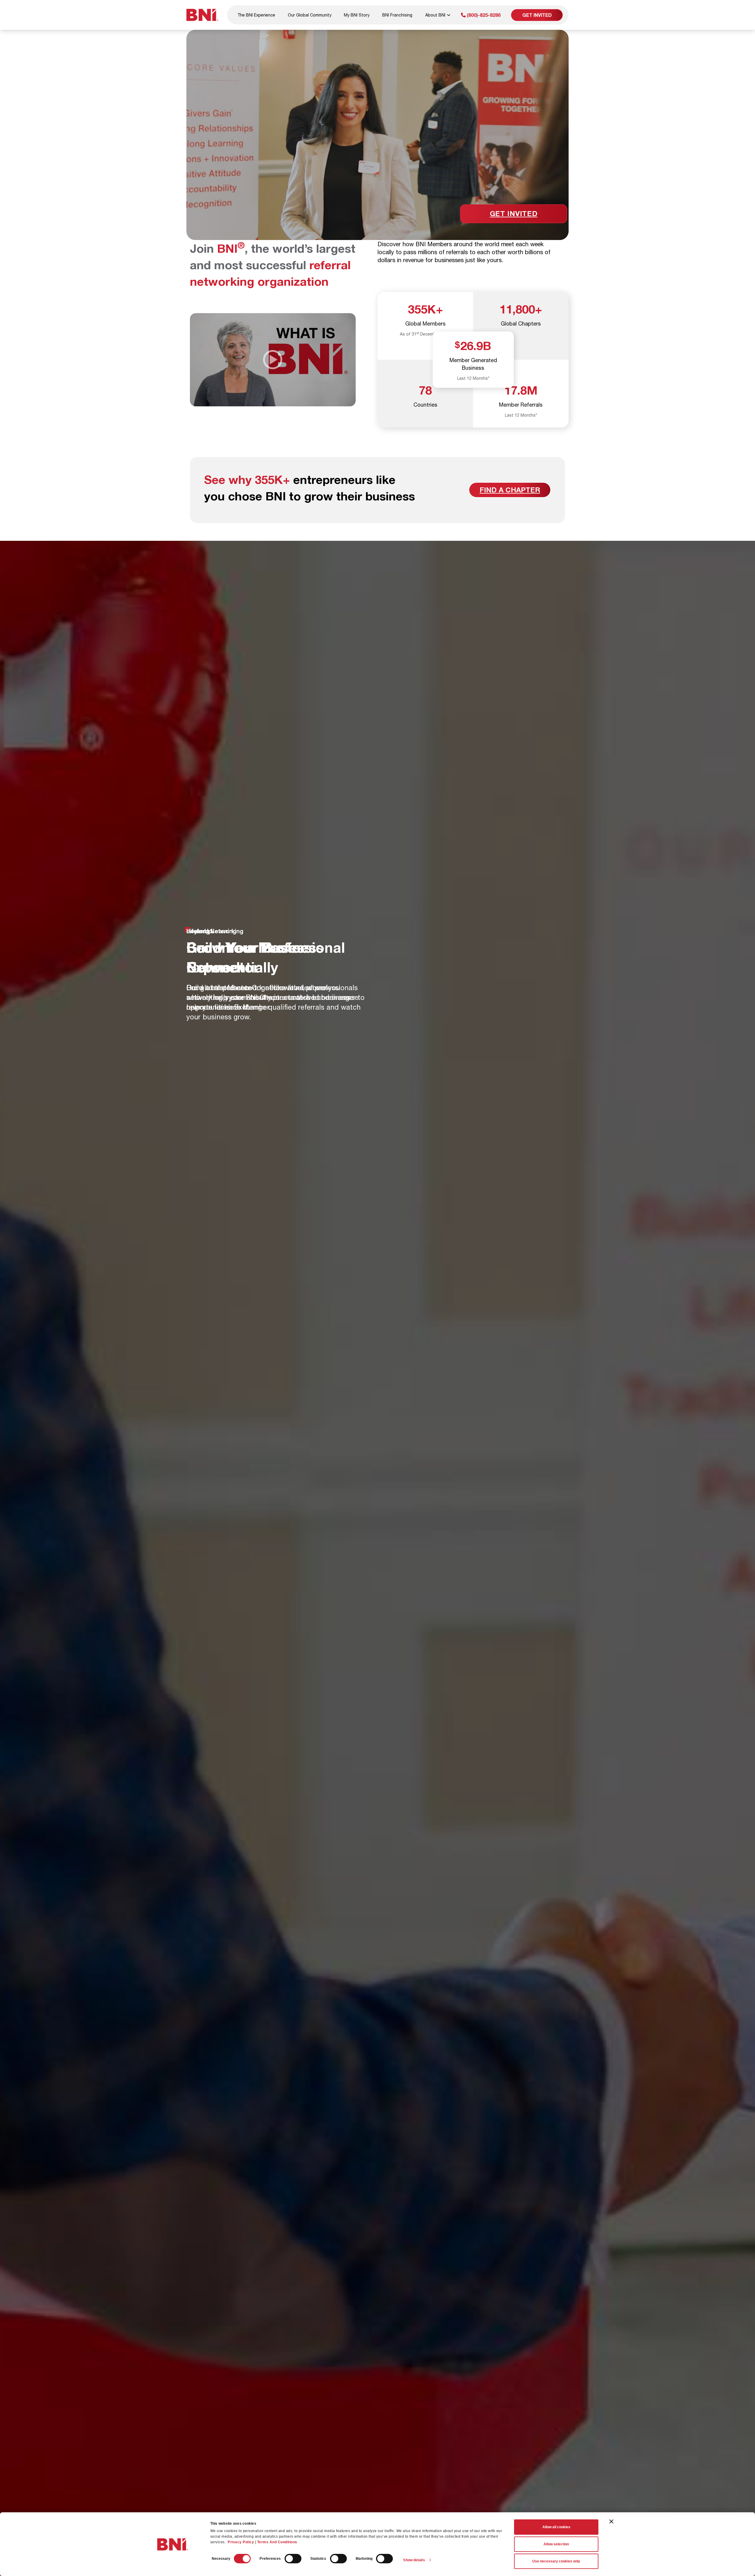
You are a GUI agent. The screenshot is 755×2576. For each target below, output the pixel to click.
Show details (414, 2560)
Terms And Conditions (277, 2542)
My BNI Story (357, 15)
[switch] (293, 2559)
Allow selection (556, 2544)
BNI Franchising (397, 15)
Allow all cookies (556, 2527)
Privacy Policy (241, 2542)
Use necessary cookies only (556, 2561)
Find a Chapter (510, 490)
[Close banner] (611, 2521)
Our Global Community (310, 15)
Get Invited (537, 15)
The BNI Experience (256, 15)
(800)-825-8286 (483, 15)
